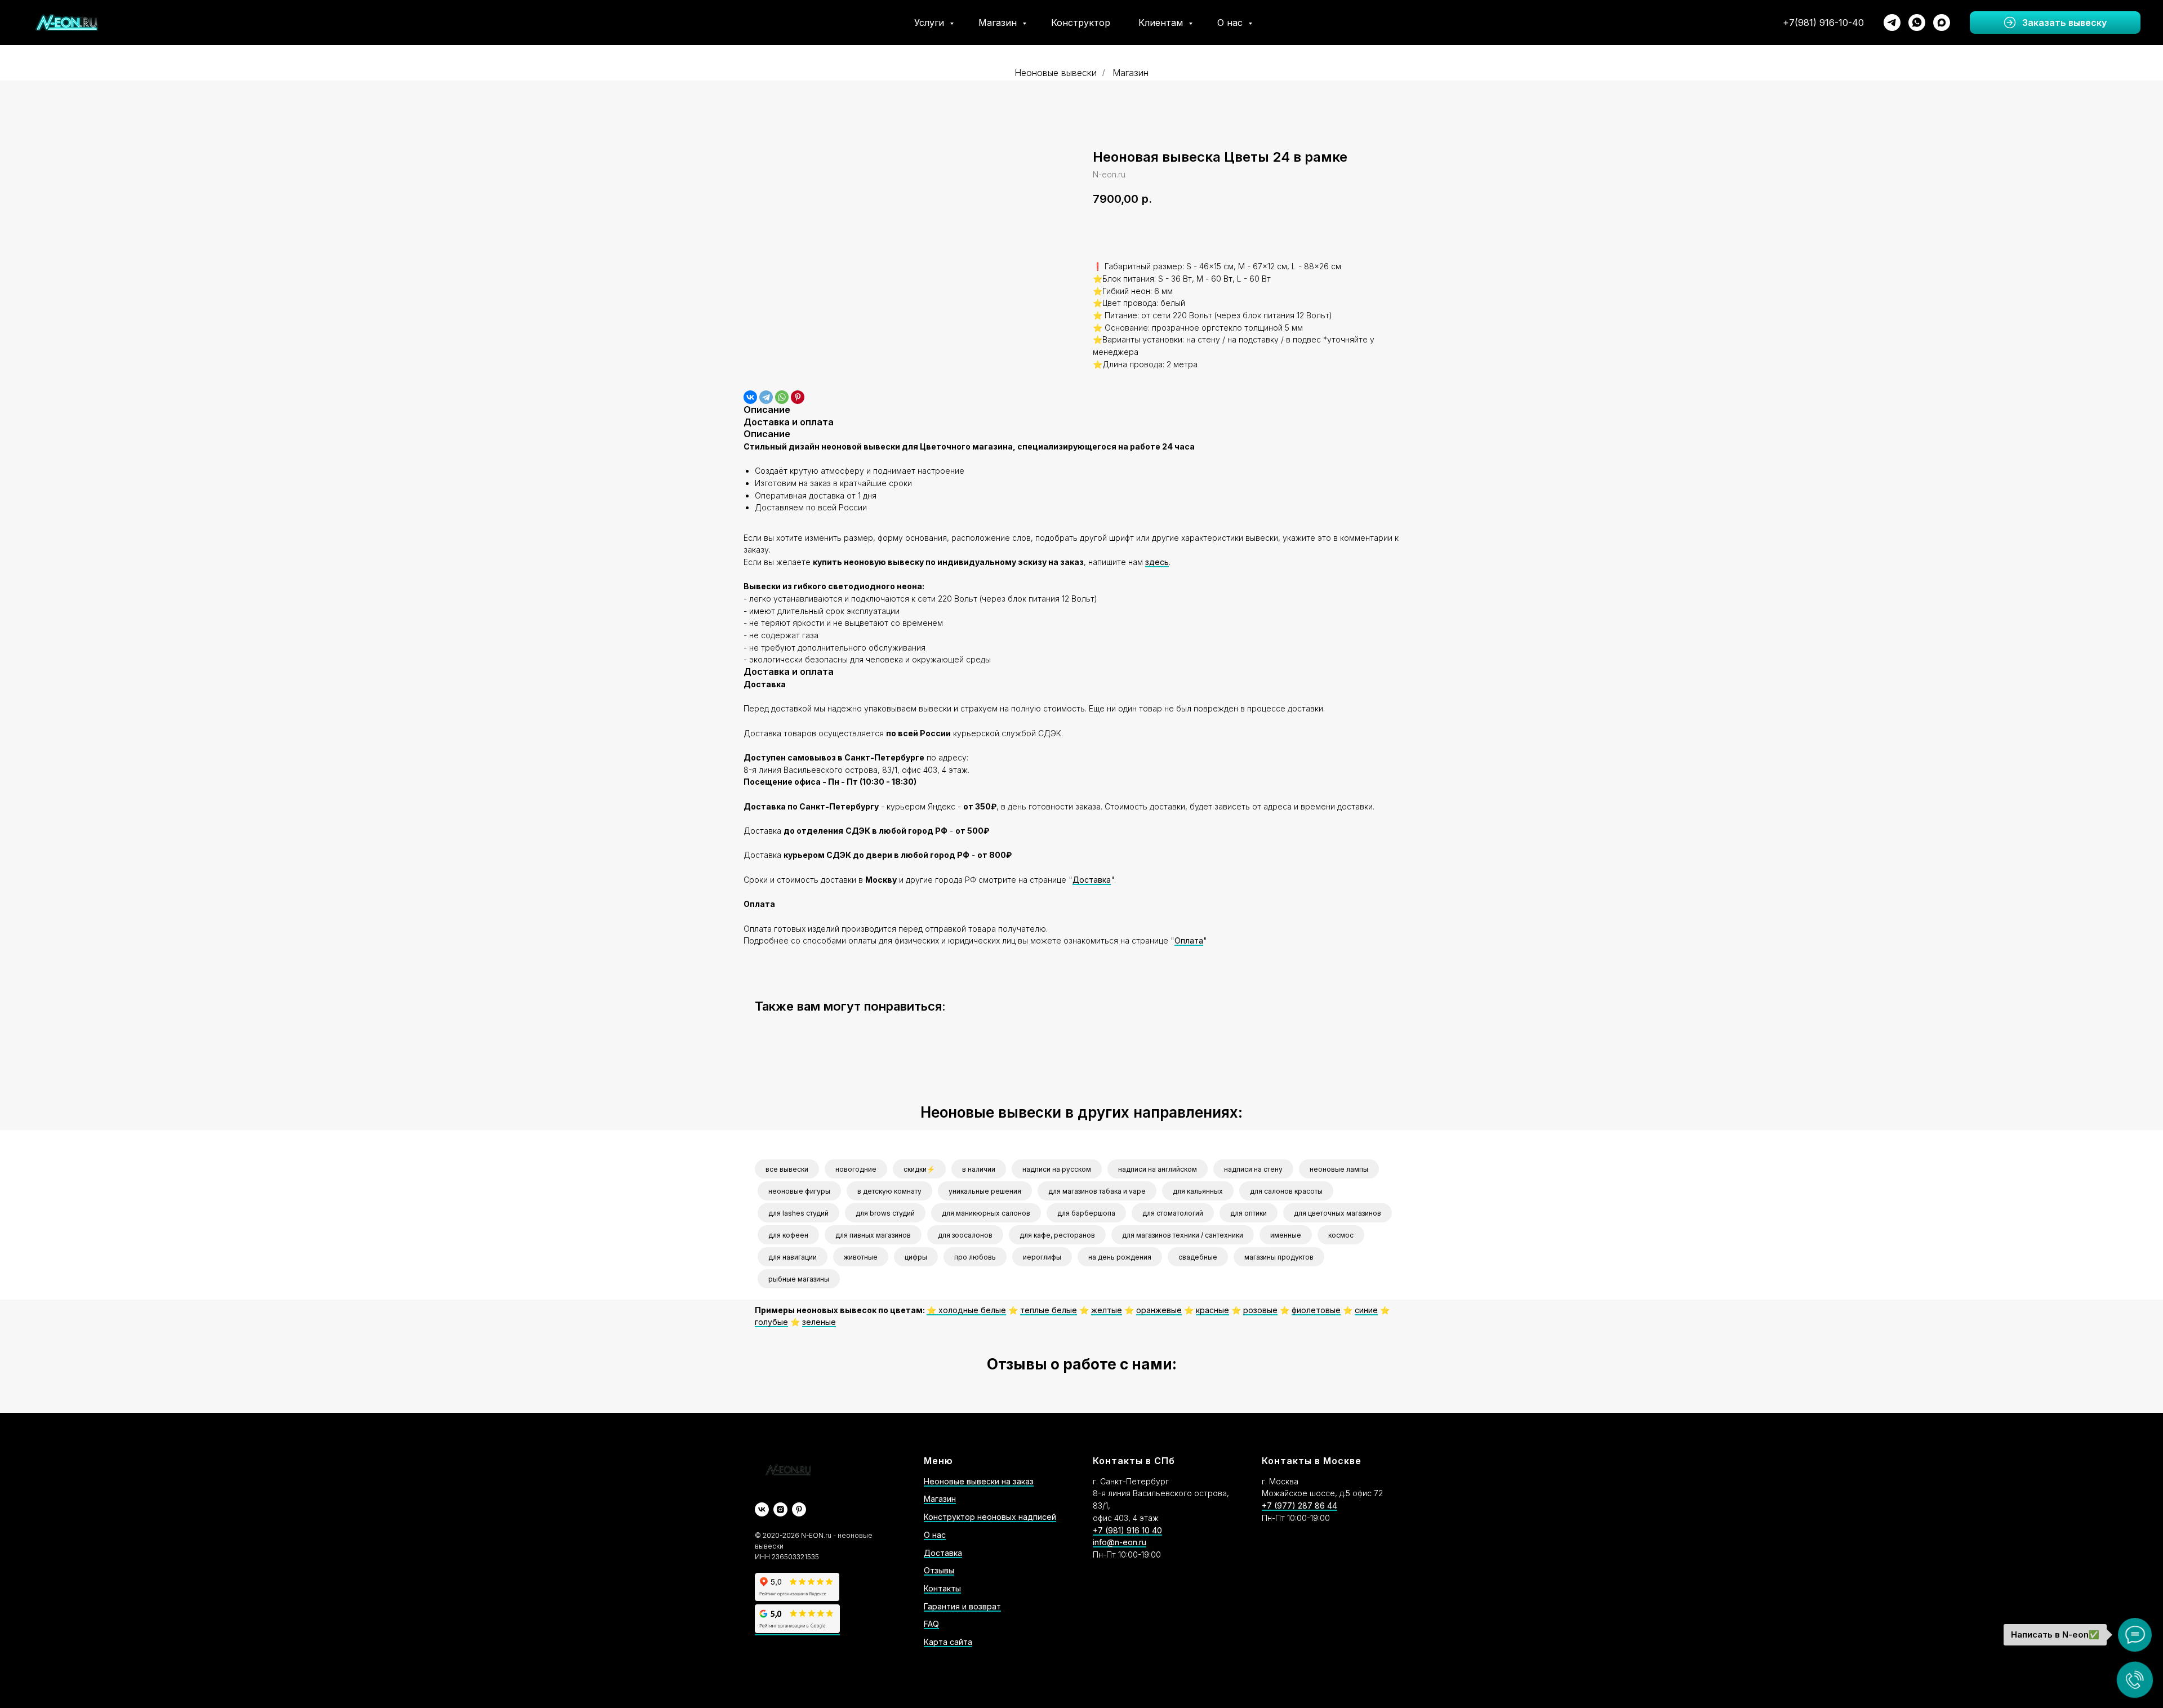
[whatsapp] (1917, 23)
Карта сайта (948, 1642)
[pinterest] (799, 1509)
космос (1341, 1235)
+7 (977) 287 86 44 (1299, 1505)
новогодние (856, 1169)
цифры (916, 1257)
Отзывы (939, 1570)
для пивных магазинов (873, 1235)
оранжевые (1159, 1310)
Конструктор (1081, 23)
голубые (771, 1322)
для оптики (1249, 1213)
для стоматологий (1173, 1213)
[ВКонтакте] (750, 397)
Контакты (942, 1588)
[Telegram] (766, 397)
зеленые (819, 1322)
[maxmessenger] (1942, 23)
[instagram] (780, 1509)
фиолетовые (1316, 1310)
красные (1212, 1310)
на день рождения (1120, 1257)
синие (1366, 1310)
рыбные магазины (799, 1279)
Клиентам (1162, 23)
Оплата (1189, 940)
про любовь (975, 1257)
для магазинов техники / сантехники (1183, 1235)
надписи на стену (1253, 1169)
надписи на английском (1158, 1169)
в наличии (979, 1169)
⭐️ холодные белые (966, 1310)
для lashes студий (798, 1213)
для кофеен (788, 1235)
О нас (1231, 23)
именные (1286, 1235)
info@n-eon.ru (1120, 1542)
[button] (2055, 23)
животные (861, 1257)
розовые (1260, 1310)
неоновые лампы (1339, 1169)
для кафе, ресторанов (1057, 1235)
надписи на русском (1057, 1169)
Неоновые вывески (1056, 73)
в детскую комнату (889, 1191)
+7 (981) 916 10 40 (1127, 1530)
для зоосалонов (965, 1235)
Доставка (1092, 880)
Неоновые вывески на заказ (979, 1481)
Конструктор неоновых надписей (990, 1517)
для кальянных (1198, 1191)
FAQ (931, 1624)
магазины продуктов (1279, 1257)
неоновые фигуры (799, 1191)
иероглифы (1042, 1257)
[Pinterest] (798, 397)
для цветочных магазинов (1338, 1213)
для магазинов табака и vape (1097, 1191)
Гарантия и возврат (962, 1606)
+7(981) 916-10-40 (1823, 23)
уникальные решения (985, 1191)
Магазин (999, 23)
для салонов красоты (1286, 1191)
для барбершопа (1086, 1213)
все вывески (787, 1169)
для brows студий (885, 1213)
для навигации (793, 1257)
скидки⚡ (919, 1169)
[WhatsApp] (782, 397)
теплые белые (1049, 1310)
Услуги (931, 23)
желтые (1107, 1310)
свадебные (1198, 1257)
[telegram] (1892, 23)
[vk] (762, 1509)
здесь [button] (1157, 562)
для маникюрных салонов (986, 1213)
